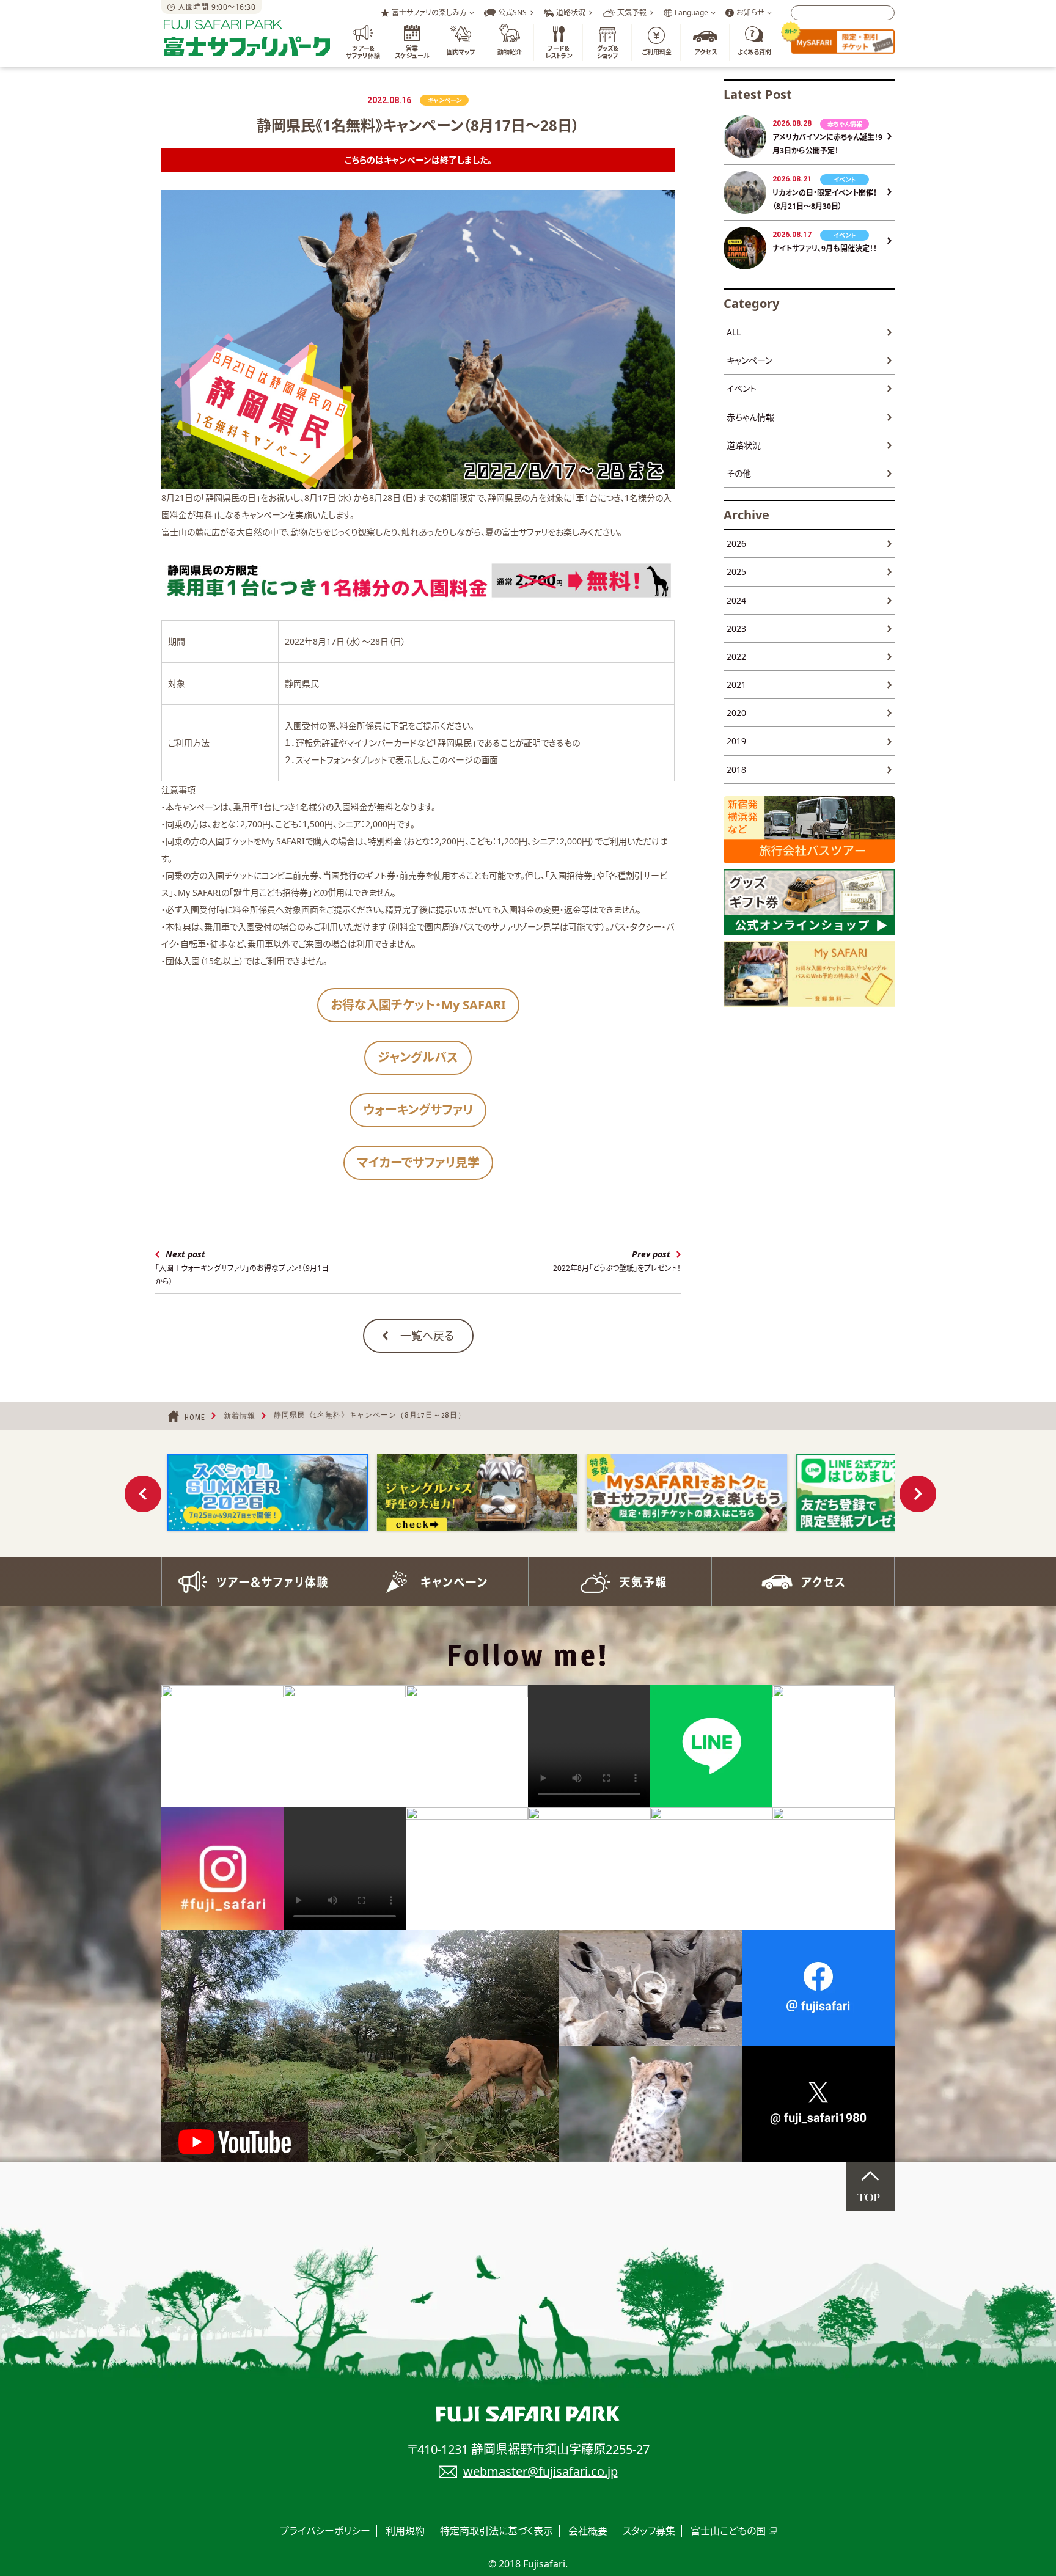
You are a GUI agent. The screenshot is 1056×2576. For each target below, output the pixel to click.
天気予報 (620, 1582)
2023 (736, 628)
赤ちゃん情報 (750, 417)
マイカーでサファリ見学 (418, 1162)
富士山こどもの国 (728, 2531)
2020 (736, 713)
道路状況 (744, 445)
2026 (736, 543)
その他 (739, 473)
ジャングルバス (418, 1057)
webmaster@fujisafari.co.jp (541, 2471)
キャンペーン (750, 360)
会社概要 (588, 2531)
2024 (736, 600)
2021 (736, 685)
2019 (736, 741)
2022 (736, 657)
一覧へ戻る (427, 1336)
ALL (734, 332)
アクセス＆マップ (803, 1582)
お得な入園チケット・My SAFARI (418, 1005)
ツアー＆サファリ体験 (253, 1582)
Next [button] (918, 1494)
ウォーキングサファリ (418, 1110)
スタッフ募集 (649, 2531)
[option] (267, 1493)
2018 (736, 770)
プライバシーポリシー (325, 2531)
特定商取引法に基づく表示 (497, 2531)
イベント (742, 388)
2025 (736, 572)
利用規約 (405, 2531)
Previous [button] (143, 1494)
